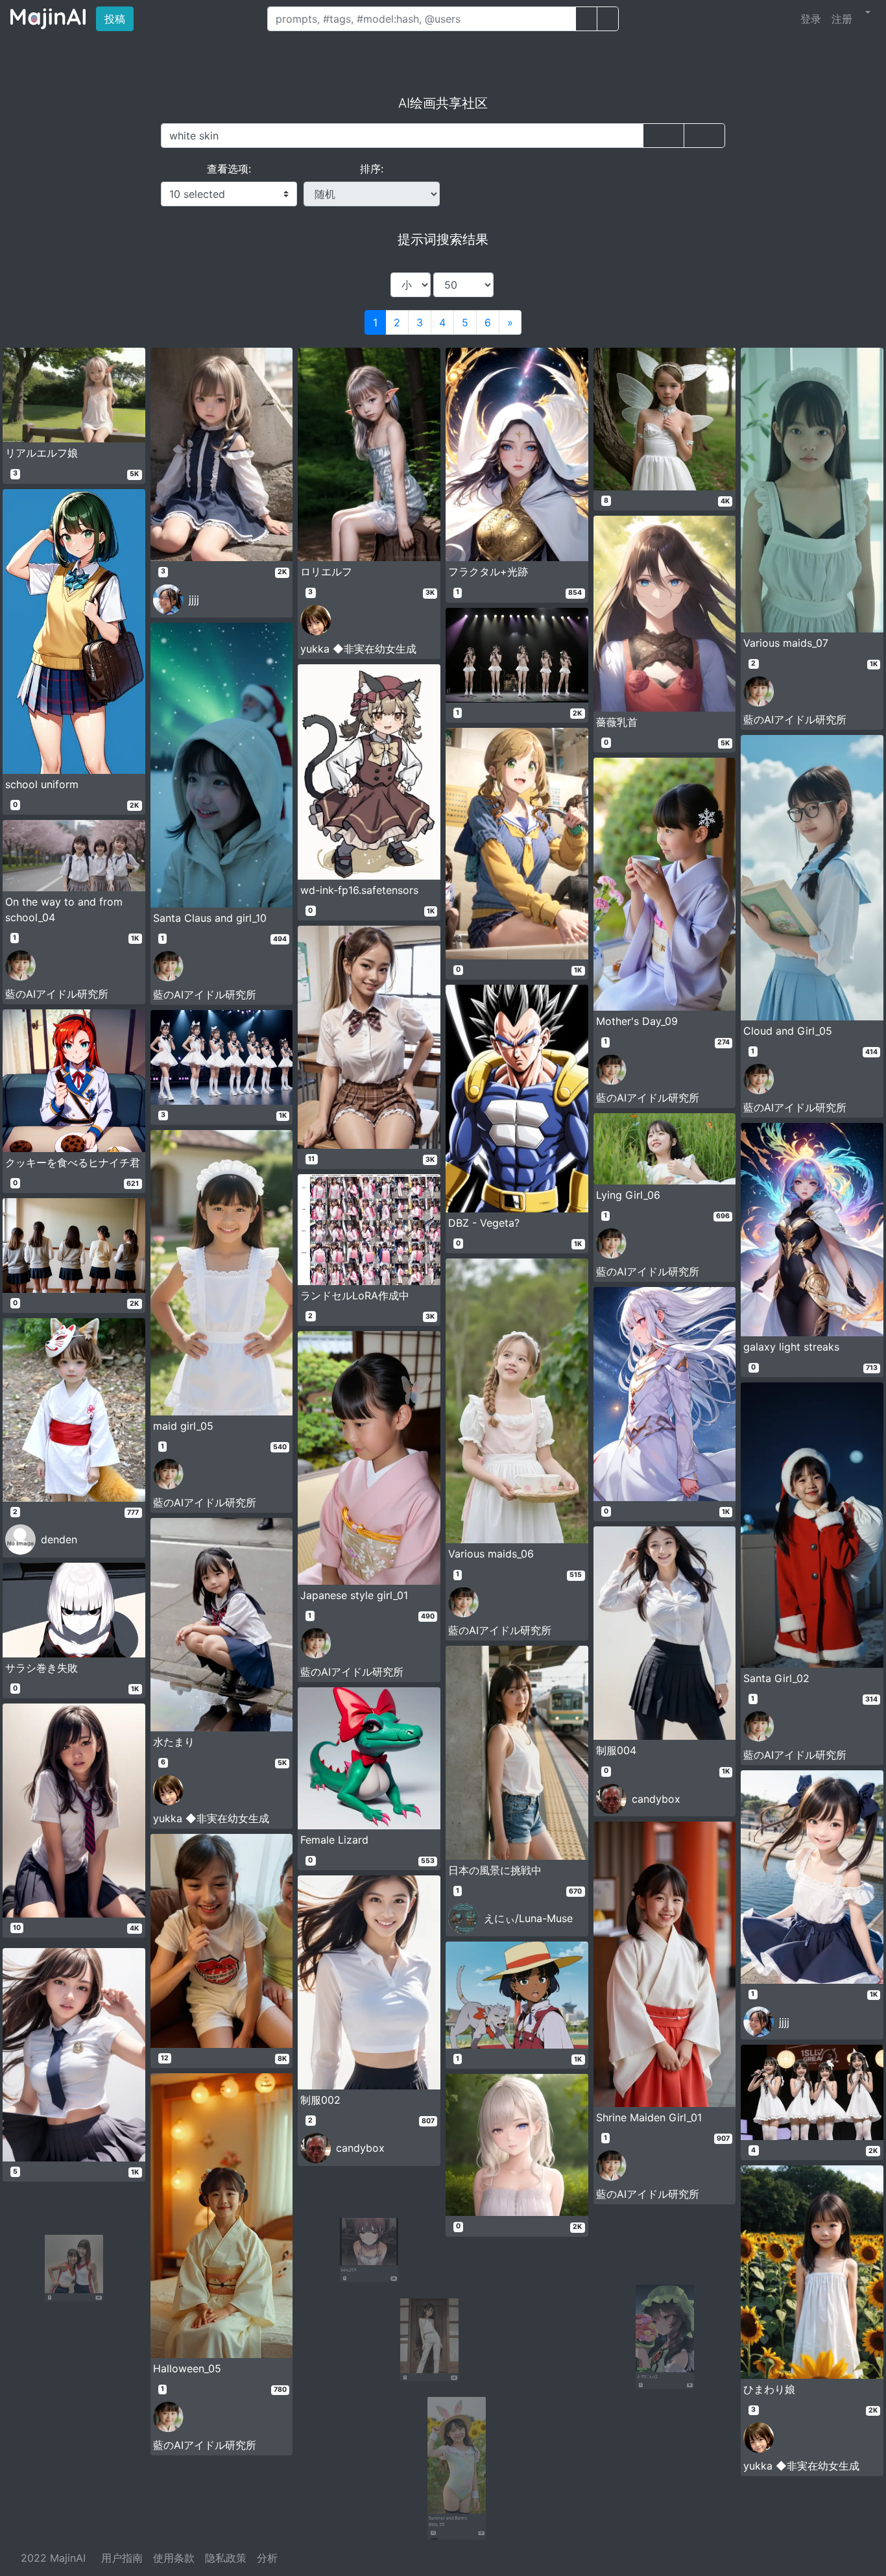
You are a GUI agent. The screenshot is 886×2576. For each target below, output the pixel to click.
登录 (811, 19)
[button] (867, 12)
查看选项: (229, 169)
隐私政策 (226, 2558)
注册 (842, 19)
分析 (267, 2558)
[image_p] (608, 19)
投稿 (119, 18)
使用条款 (174, 2558)
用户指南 (122, 2558)
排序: (372, 169)
